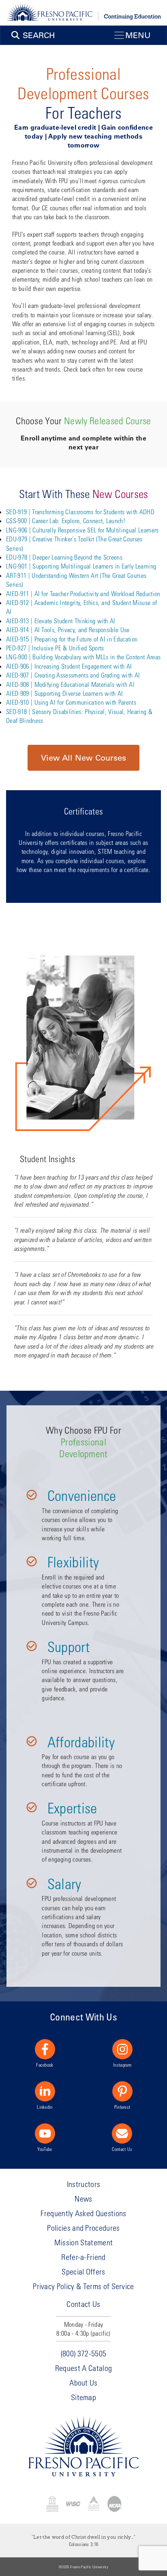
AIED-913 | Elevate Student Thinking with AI (61, 621)
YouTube (45, 2149)
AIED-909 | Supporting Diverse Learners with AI (65, 693)
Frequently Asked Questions (83, 2213)
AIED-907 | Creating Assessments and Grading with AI (73, 675)
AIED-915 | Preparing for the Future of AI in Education (72, 639)
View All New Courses (83, 758)
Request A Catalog (83, 2368)
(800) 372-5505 (83, 2353)
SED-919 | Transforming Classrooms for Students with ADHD (80, 512)
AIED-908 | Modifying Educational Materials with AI (70, 684)
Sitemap (83, 2397)
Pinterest (122, 2107)
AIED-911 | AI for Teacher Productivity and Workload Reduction (83, 593)
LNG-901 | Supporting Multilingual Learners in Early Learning (81, 566)
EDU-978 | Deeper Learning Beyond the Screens (64, 557)
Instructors (84, 2184)
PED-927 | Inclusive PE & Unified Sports (55, 648)
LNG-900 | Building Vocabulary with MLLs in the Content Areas (83, 657)
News (83, 2199)
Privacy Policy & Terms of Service (83, 2286)
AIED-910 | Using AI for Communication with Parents (71, 702)
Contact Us (122, 2149)
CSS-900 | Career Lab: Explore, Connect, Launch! (66, 521)
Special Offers (83, 2271)
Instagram (122, 2065)
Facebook (45, 2065)
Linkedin (45, 2107)
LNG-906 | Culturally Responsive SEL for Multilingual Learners (82, 530)
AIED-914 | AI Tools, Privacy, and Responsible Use (68, 630)
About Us (83, 2383)
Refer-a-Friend (83, 2257)
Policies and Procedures (83, 2228)
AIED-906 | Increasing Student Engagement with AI (69, 666)
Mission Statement (83, 2242)
